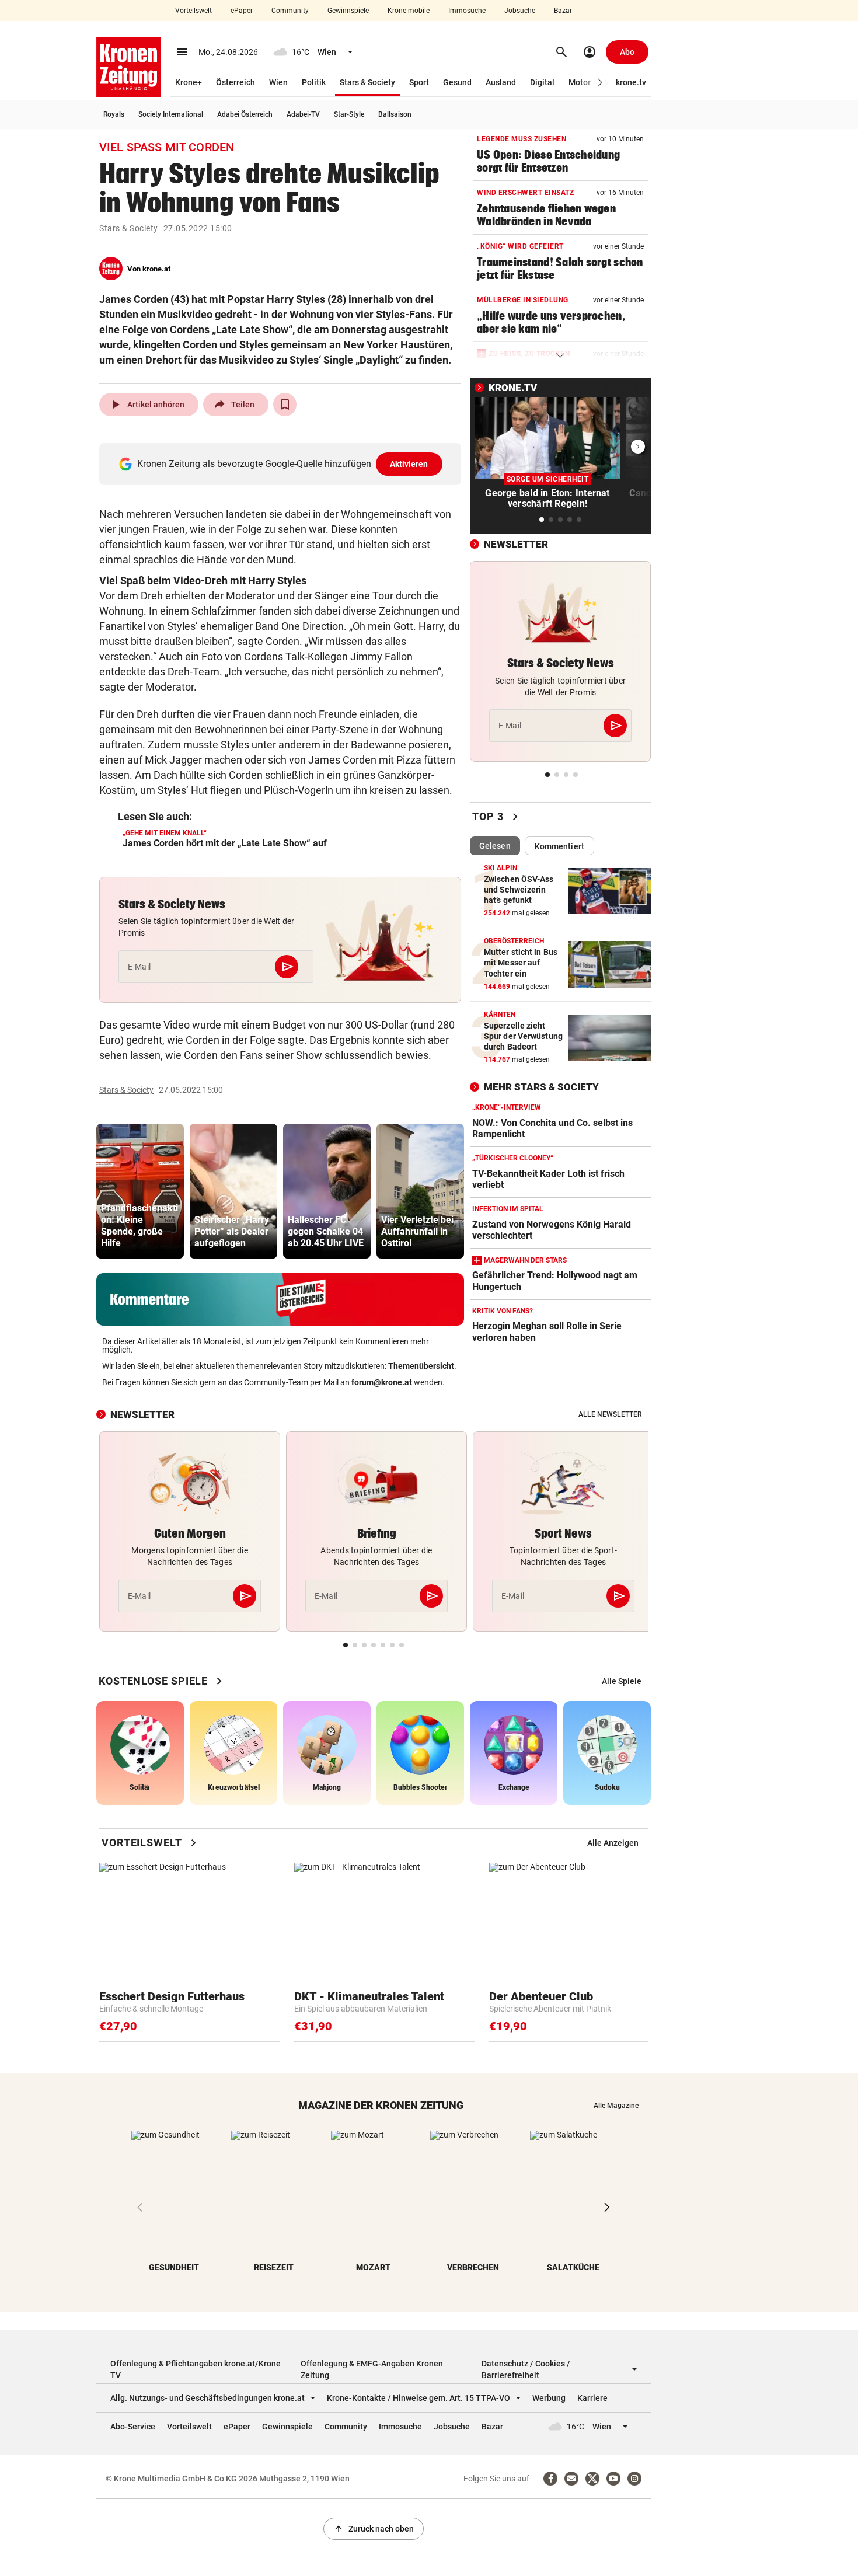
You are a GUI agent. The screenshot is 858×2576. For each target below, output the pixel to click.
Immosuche (467, 11)
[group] (140, 1191)
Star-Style (349, 114)
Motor (580, 82)
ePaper (242, 11)
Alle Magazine (616, 2106)
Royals (114, 114)
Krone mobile (409, 11)
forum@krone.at (382, 1382)
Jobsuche (520, 11)
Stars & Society (367, 82)
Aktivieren (409, 464)
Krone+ (189, 82)
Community (290, 11)
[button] (600, 83)
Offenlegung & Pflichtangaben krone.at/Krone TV (196, 2369)
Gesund (457, 82)
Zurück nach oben (374, 2529)
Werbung (549, 2398)
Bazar (563, 11)
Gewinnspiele (348, 11)
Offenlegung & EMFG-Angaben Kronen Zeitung (372, 2369)
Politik (314, 82)
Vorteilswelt (193, 11)
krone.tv (631, 82)
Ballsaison (395, 114)
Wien (278, 82)
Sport (419, 82)
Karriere (592, 2398)
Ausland (501, 82)
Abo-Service (133, 2427)
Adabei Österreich (245, 114)
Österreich (236, 82)
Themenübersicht (421, 1366)
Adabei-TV (303, 114)
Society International (171, 114)
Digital (542, 82)
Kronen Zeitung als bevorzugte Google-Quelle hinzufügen (283, 464)
